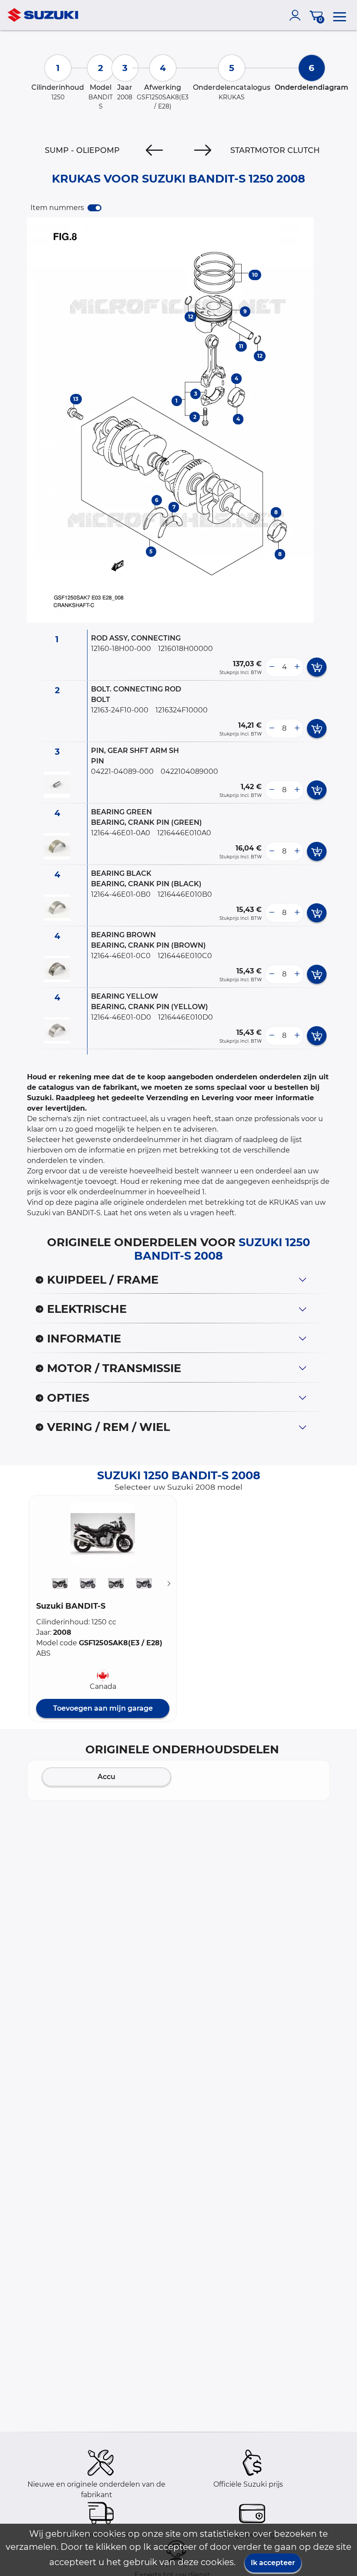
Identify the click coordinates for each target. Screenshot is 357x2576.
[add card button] (317, 667)
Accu (106, 1777)
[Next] (203, 150)
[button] (103, 1535)
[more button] (297, 667)
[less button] (272, 667)
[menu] (340, 15)
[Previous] (154, 150)
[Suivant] (169, 1583)
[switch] (94, 208)
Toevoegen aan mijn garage (103, 1708)
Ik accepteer (273, 2563)
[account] (297, 15)
